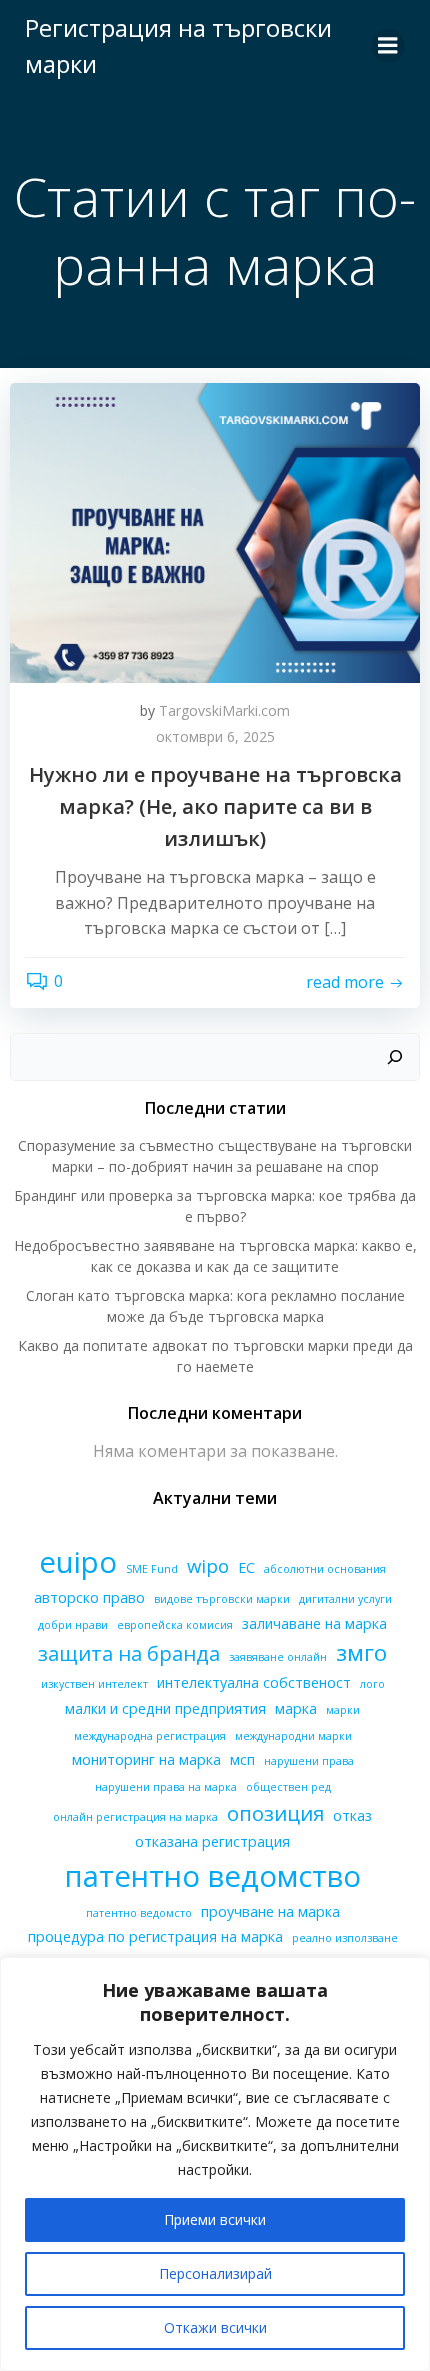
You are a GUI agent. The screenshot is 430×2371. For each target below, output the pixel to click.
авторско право (89, 1597)
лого (372, 1684)
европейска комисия (175, 1625)
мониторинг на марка (146, 1759)
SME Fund (152, 1569)
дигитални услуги (345, 1599)
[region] (215, 2164)
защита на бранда (129, 1653)
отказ (352, 1815)
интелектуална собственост (254, 1682)
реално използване (345, 1938)
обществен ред (288, 1787)
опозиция (275, 1813)
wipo (208, 1565)
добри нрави (73, 1625)
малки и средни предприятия (165, 1708)
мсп (242, 1759)
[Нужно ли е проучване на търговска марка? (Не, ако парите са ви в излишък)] (215, 531)
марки (343, 1710)
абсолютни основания (325, 1569)
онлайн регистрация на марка (135, 1817)
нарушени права (309, 1761)
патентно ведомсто (139, 1913)
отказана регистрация (212, 1841)
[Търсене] (395, 1057)
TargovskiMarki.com (224, 710)
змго (361, 1652)
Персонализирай (215, 2273)
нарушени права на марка (166, 1787)
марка (296, 1708)
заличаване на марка (314, 1623)
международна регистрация (150, 1736)
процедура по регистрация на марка (155, 1936)
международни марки (293, 1736)
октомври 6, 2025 (215, 736)
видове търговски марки (222, 1599)
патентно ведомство (213, 1876)
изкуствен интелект (94, 1684)
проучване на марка (270, 1911)
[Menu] (388, 46)
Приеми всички (215, 2219)
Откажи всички (215, 2327)
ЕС (246, 1567)
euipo (78, 1562)
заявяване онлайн (278, 1657)
